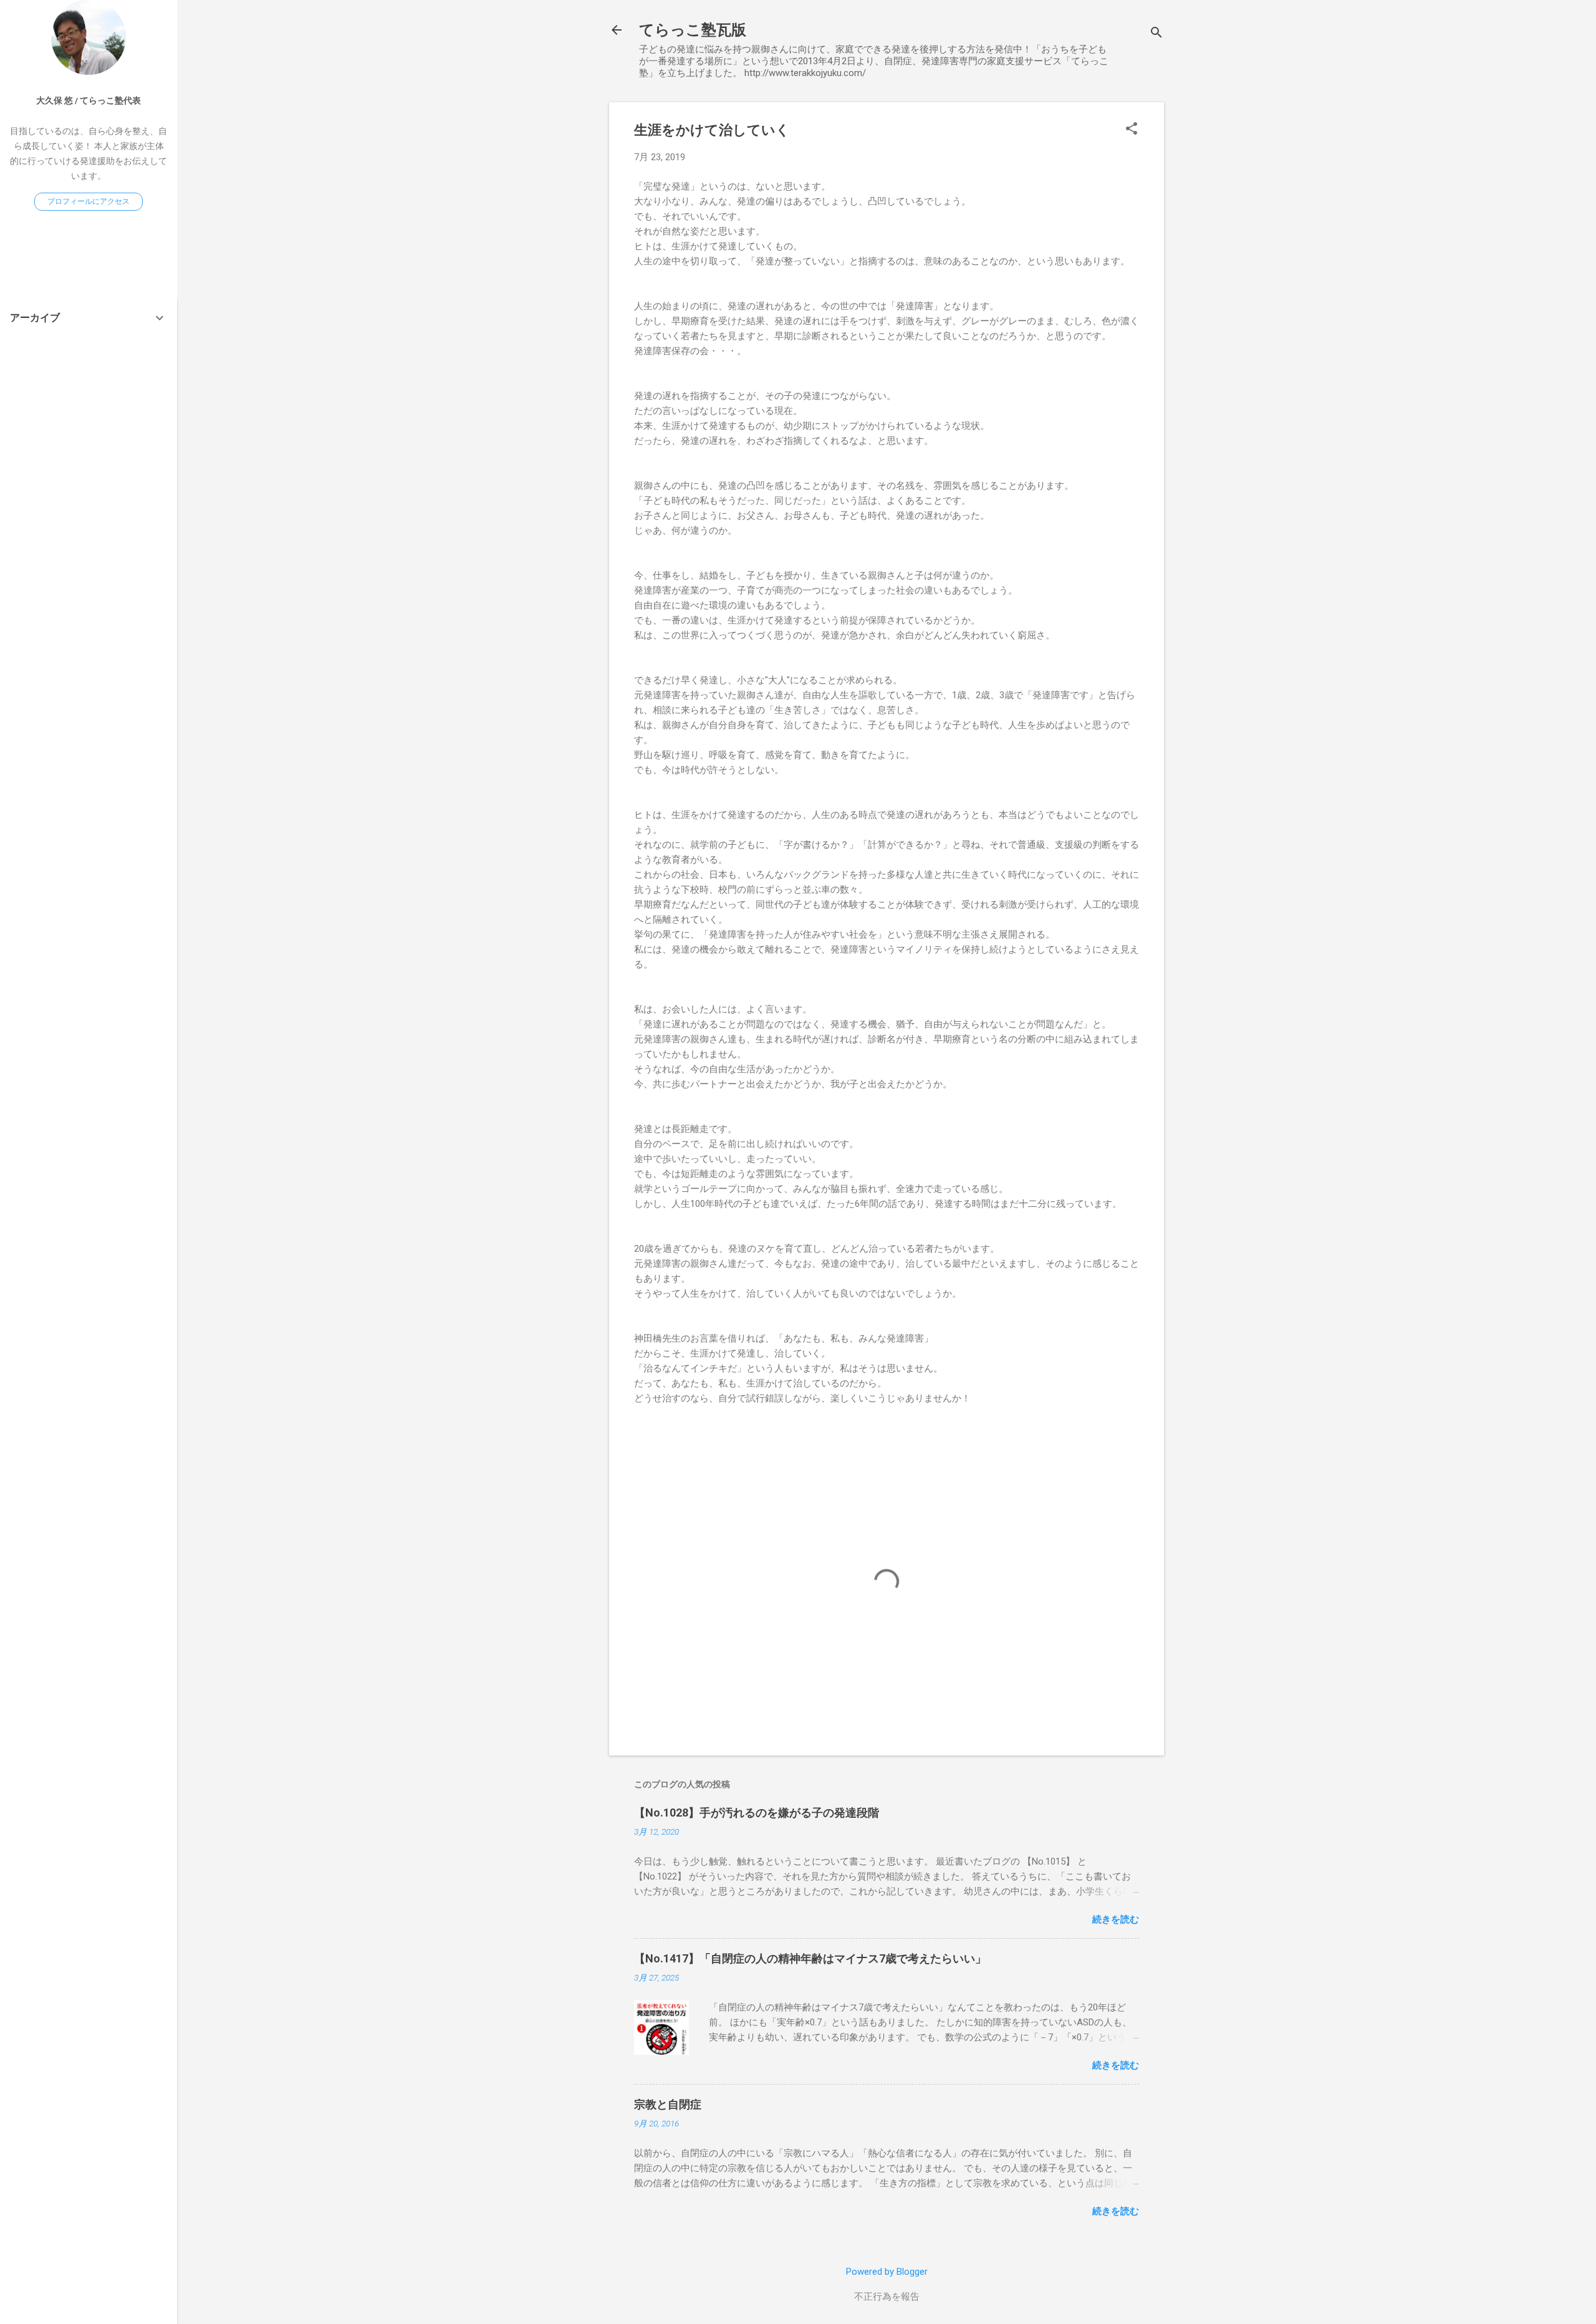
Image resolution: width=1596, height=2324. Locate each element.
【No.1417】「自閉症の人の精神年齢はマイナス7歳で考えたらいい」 (810, 1958)
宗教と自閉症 (668, 2104)
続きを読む (1116, 1919)
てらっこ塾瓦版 (693, 30)
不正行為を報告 (887, 2297)
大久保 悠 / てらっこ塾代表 (89, 100)
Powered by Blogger (887, 2272)
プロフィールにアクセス (89, 201)
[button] (1132, 130)
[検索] (1156, 34)
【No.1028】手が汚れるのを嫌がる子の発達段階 (757, 1813)
